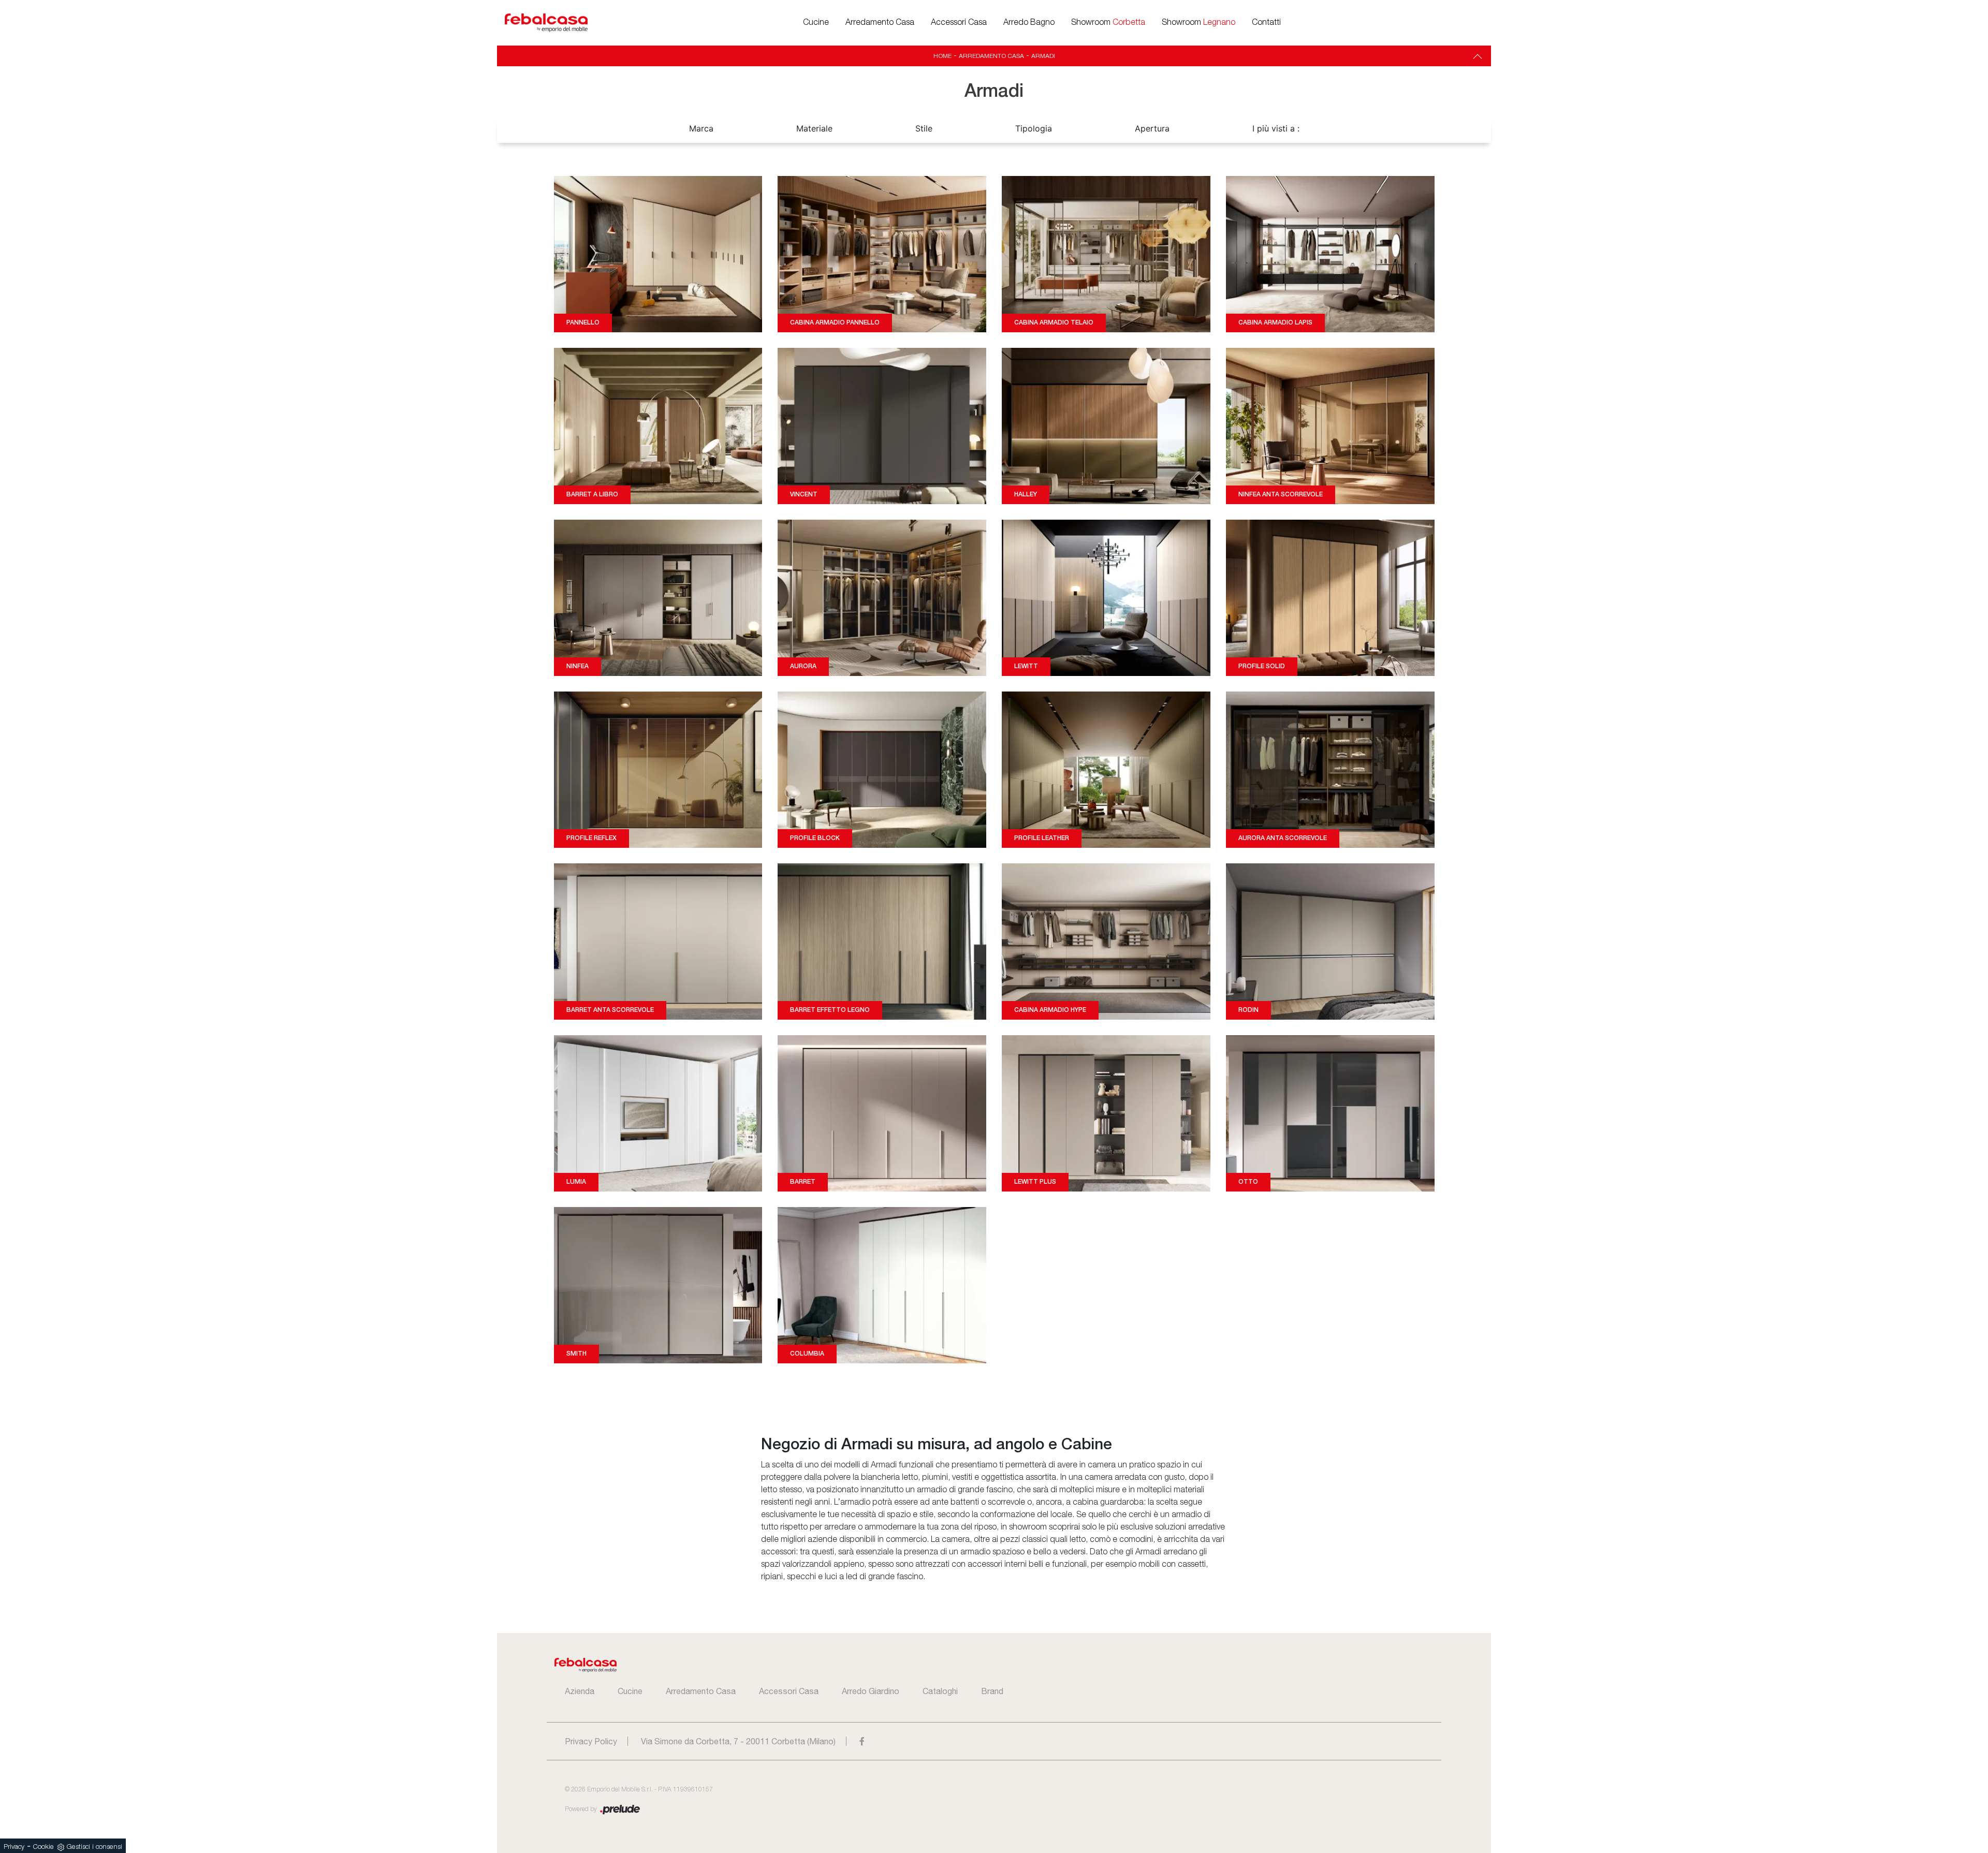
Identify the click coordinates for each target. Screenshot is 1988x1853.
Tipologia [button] (1034, 128)
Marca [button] (701, 128)
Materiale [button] (814, 128)
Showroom (1108, 23)
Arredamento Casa (880, 23)
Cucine (816, 23)
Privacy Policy (591, 1741)
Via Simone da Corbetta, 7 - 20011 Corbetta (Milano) (738, 1741)
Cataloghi (940, 1691)
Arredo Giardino (871, 1691)
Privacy (14, 1847)
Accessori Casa (959, 23)
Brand (992, 1691)
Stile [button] (924, 128)
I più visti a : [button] (1276, 128)
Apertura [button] (1152, 128)
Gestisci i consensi (94, 1847)
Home (942, 56)
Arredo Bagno (1029, 23)
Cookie (43, 1847)
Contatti (1266, 23)
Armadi (1043, 56)
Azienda (580, 1691)
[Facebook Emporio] (862, 1741)
